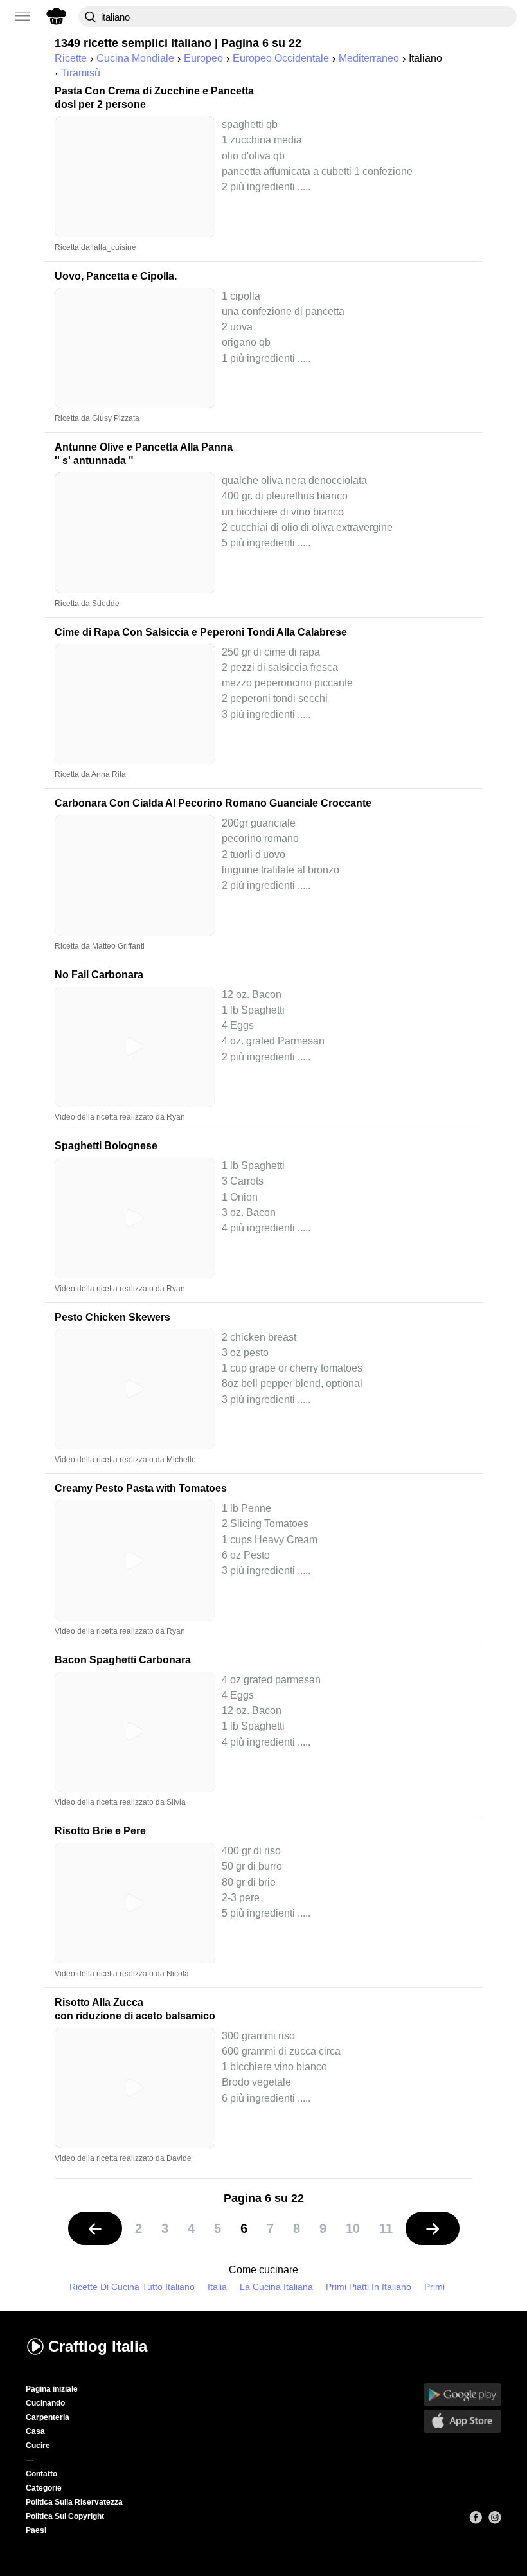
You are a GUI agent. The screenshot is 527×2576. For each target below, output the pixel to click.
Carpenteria (48, 2417)
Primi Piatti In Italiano (369, 2287)
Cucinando (45, 2403)
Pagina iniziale (52, 2389)
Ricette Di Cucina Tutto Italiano (132, 2287)
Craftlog (98, 2346)
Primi (434, 2287)
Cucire (38, 2446)
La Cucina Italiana (276, 2287)
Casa (35, 2431)
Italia (217, 2287)
